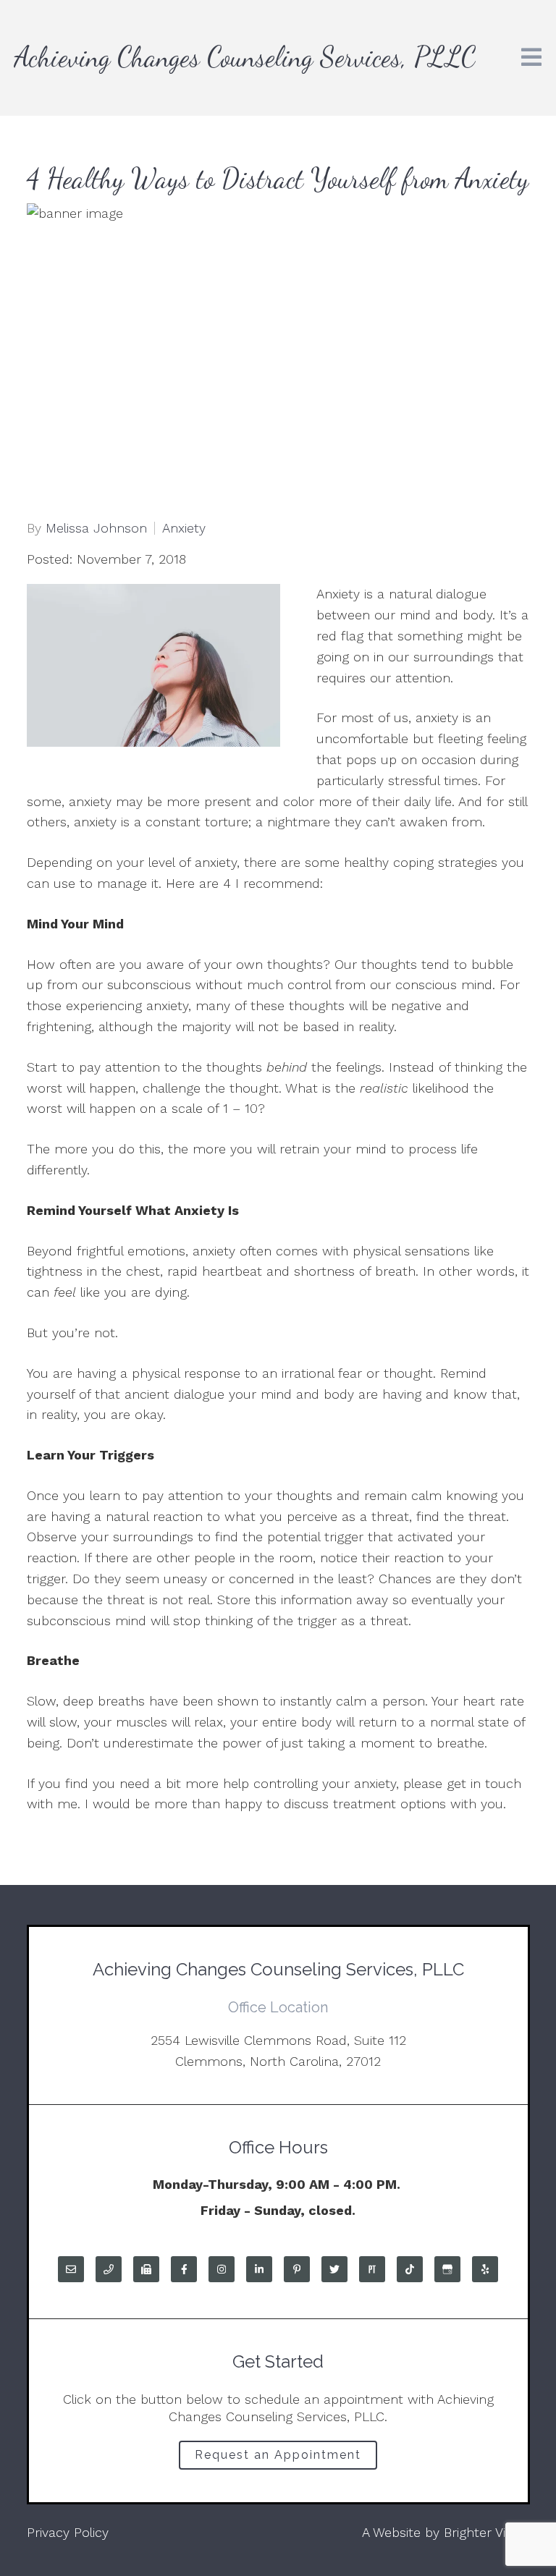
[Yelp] (485, 2269)
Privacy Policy (68, 2532)
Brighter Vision (487, 2532)
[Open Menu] (531, 58)
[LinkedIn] (259, 2269)
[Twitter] (334, 2269)
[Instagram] (222, 2269)
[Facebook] (184, 2269)
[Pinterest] (297, 2269)
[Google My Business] (447, 2269)
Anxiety (184, 528)
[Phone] (109, 2269)
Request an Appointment (278, 2455)
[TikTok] (410, 2269)
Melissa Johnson (96, 528)
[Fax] (146, 2269)
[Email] (71, 2269)
